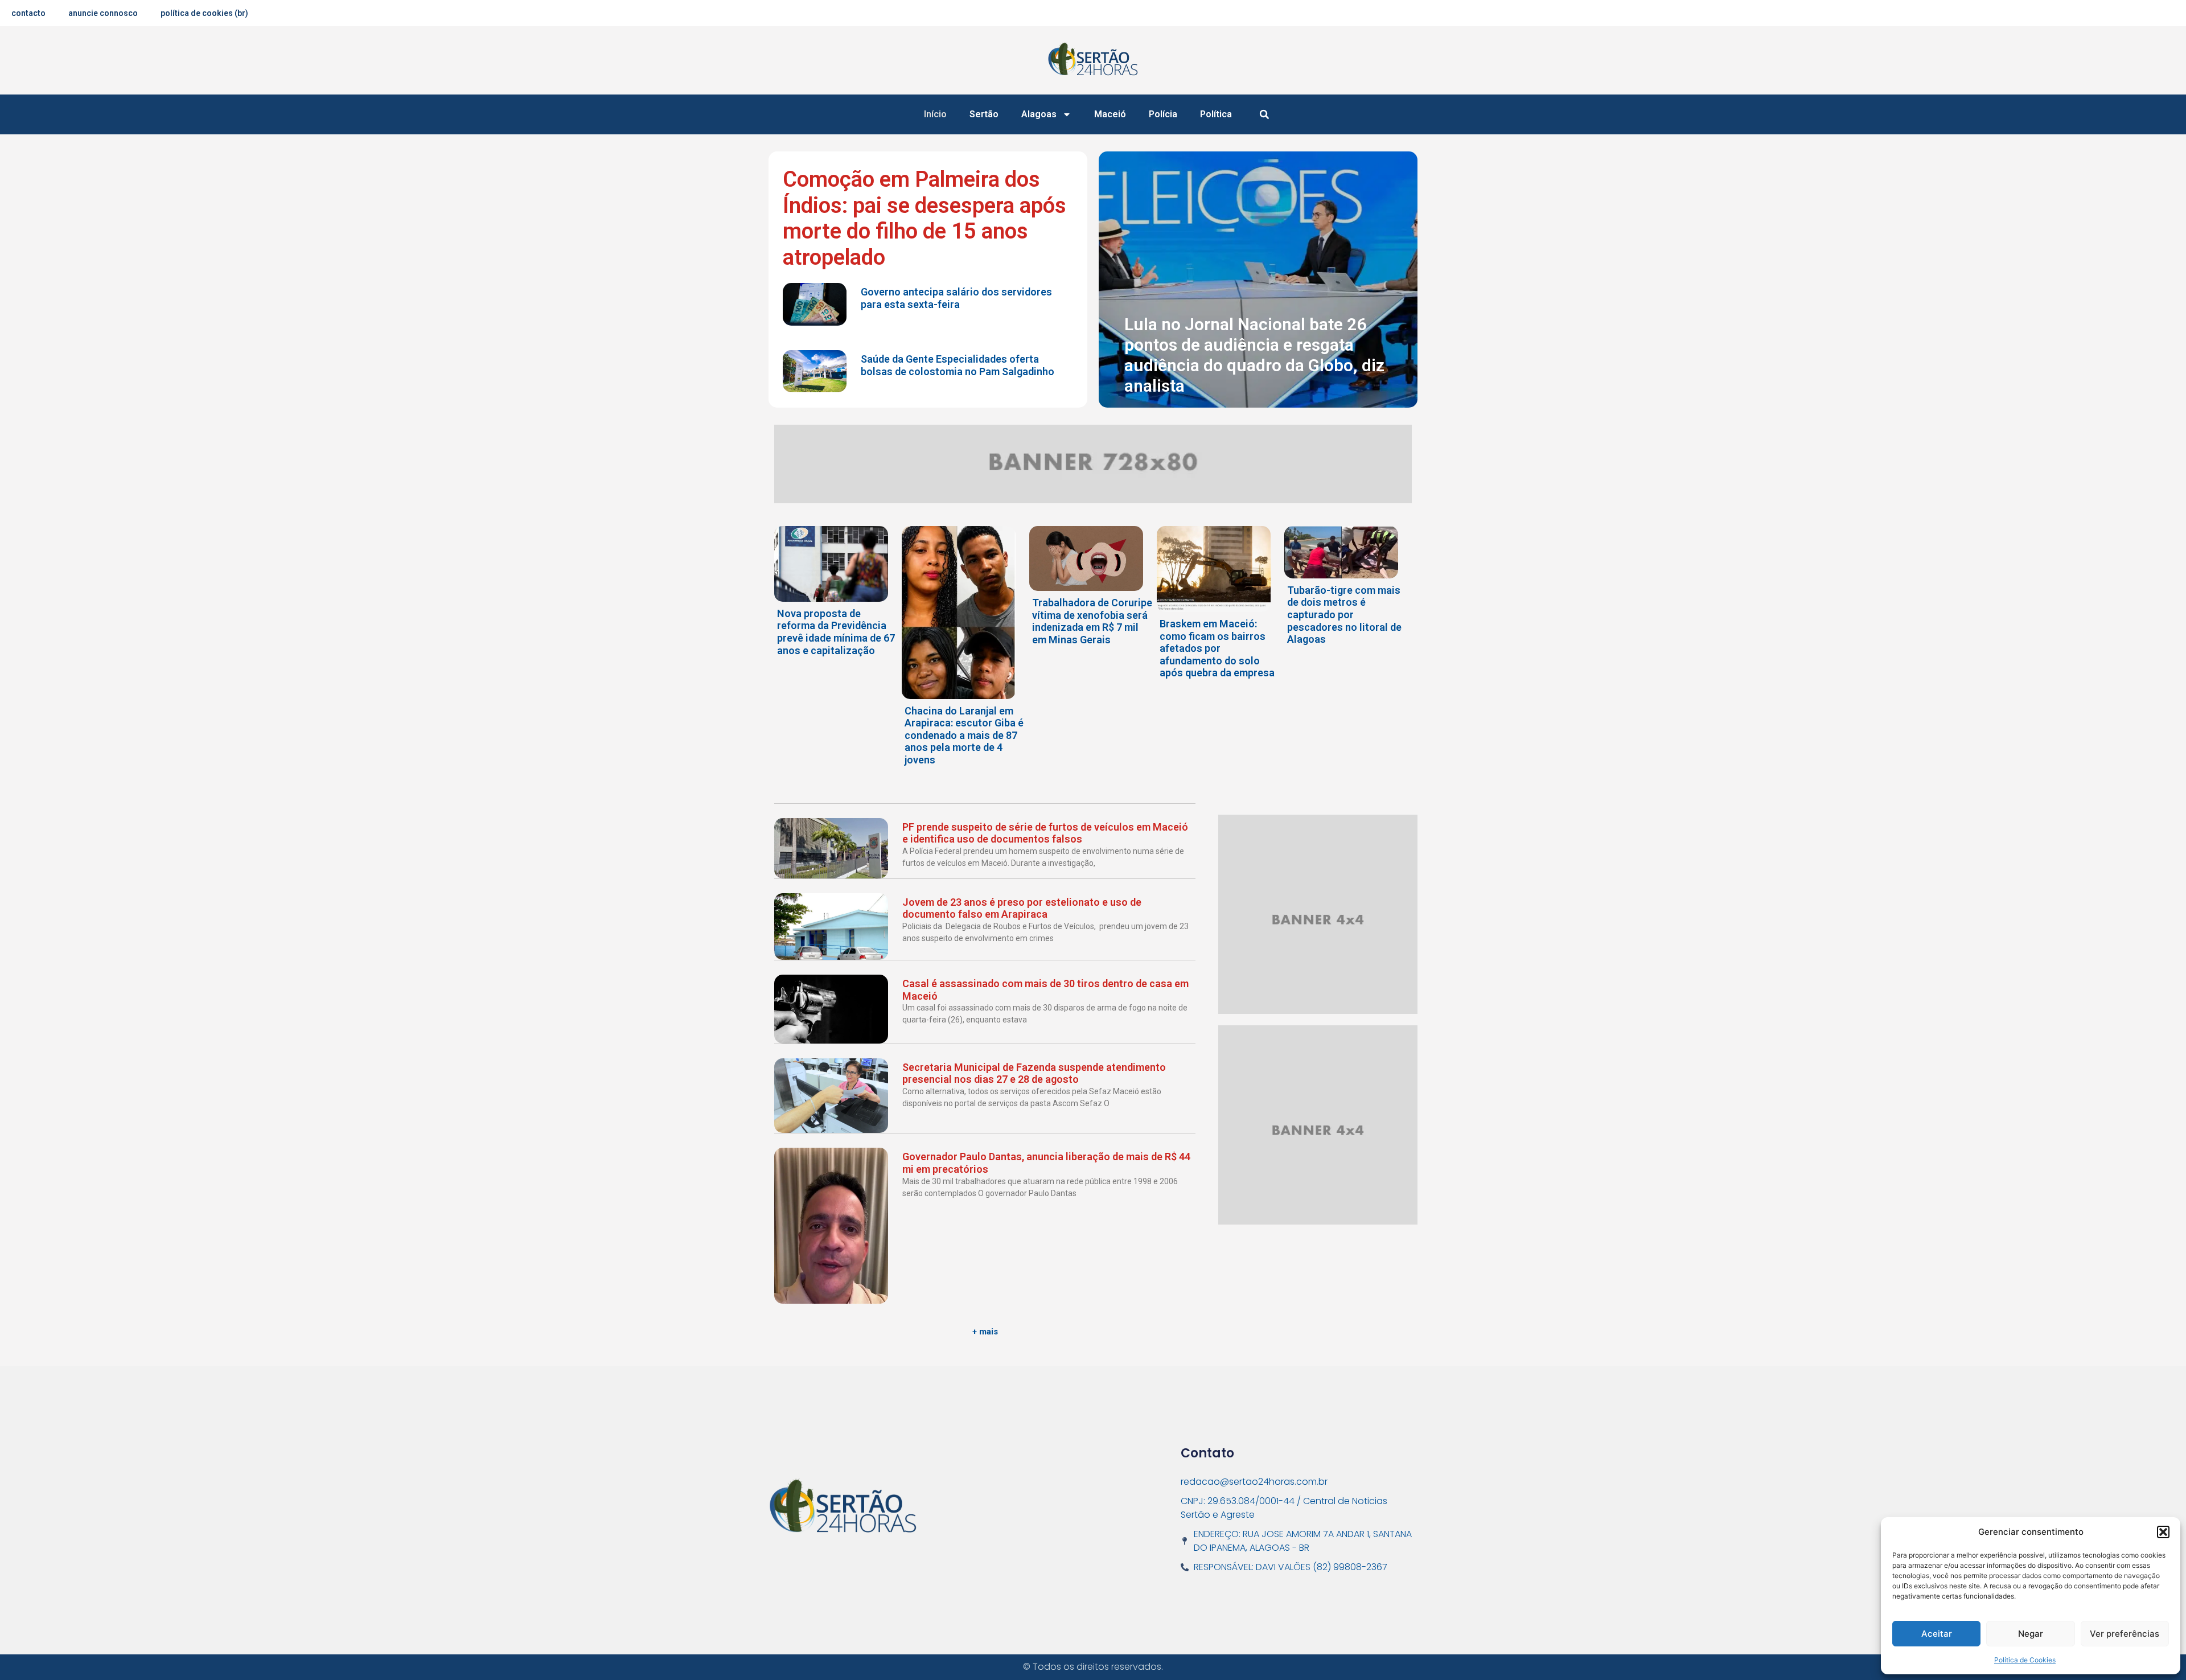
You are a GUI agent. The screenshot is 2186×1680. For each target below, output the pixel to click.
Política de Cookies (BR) (204, 13)
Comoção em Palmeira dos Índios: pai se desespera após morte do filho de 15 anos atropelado (924, 218)
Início (935, 114)
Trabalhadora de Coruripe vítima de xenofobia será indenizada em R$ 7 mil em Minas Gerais (1092, 621)
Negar (2031, 1634)
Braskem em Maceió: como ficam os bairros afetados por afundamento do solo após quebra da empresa (1217, 648)
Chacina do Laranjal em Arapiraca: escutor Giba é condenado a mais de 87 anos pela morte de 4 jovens (964, 735)
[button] (2163, 1532)
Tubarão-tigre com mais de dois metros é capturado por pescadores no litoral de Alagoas (1344, 615)
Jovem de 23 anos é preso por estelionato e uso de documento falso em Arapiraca (1022, 908)
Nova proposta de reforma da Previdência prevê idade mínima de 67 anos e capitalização (836, 632)
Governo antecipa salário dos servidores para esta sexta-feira (956, 298)
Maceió (1110, 114)
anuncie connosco (103, 13)
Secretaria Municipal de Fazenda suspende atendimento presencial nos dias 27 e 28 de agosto (1034, 1073)
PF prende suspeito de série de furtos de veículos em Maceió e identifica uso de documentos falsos (1045, 833)
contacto (28, 13)
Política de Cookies (2025, 1660)
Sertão (984, 114)
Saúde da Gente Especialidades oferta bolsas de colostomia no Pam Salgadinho (958, 365)
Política (1216, 114)
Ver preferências (2125, 1634)
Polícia (1163, 114)
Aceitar (1937, 1634)
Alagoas (1039, 114)
